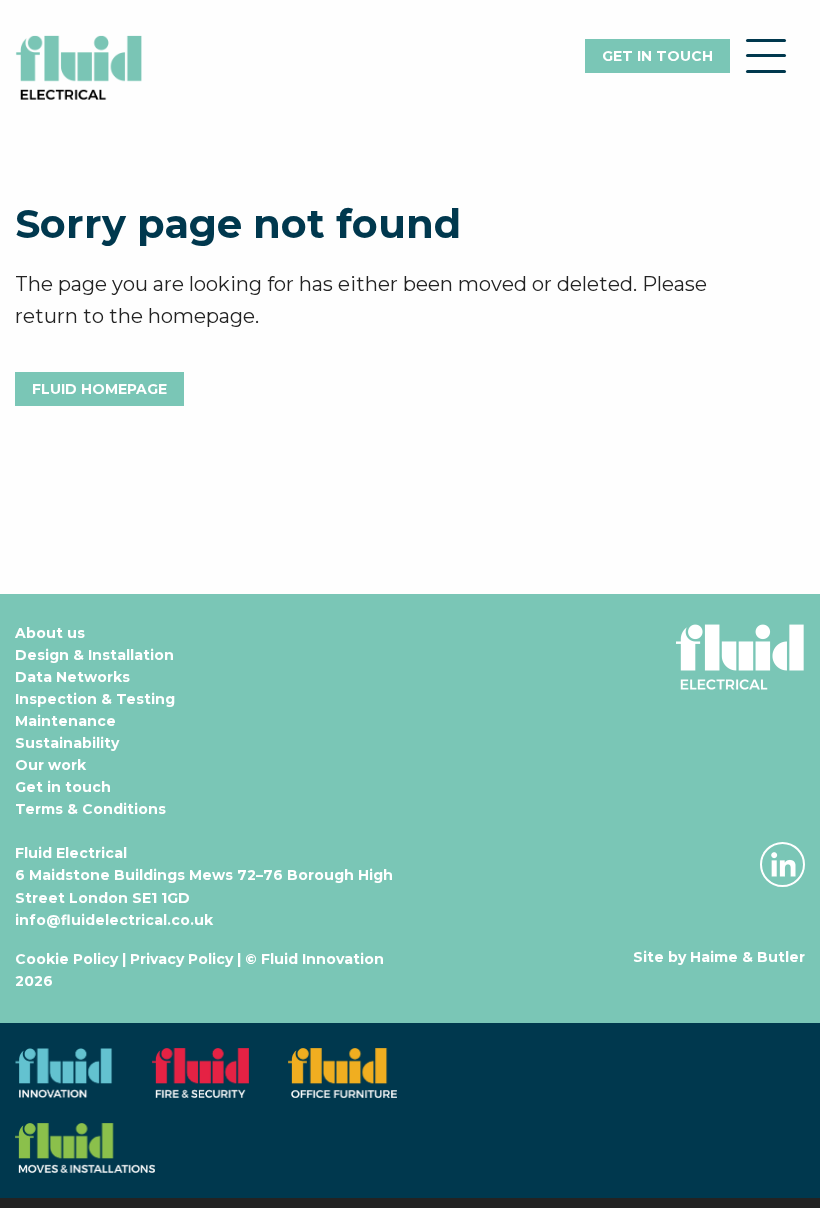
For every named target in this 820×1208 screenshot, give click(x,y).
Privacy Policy (181, 959)
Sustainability (67, 743)
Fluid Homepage (99, 389)
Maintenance (65, 721)
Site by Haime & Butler (719, 957)
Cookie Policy (66, 959)
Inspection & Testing (95, 699)
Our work (50, 765)
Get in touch (657, 56)
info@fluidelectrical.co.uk (114, 920)
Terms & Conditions (90, 809)
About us (50, 633)
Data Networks (72, 677)
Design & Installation (94, 655)
